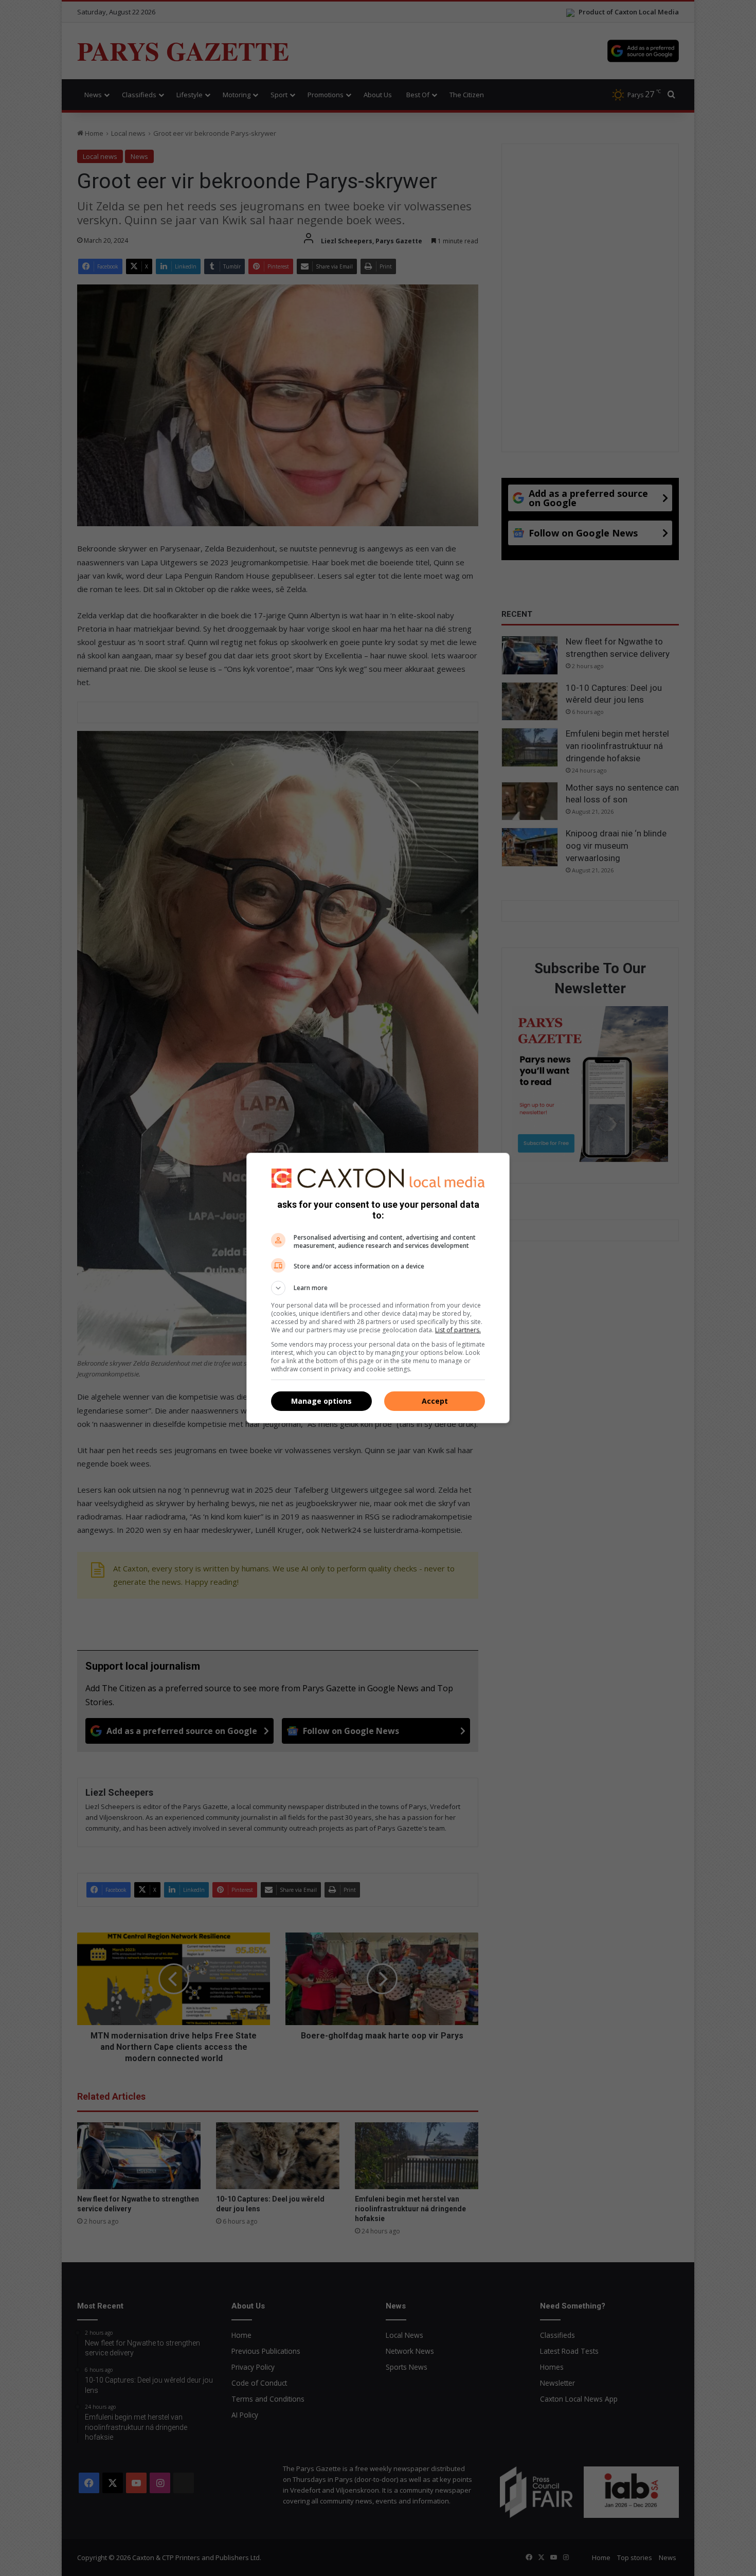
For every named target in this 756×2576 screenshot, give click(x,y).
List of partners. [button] (458, 1330)
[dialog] (378, 1288)
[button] (378, 1288)
